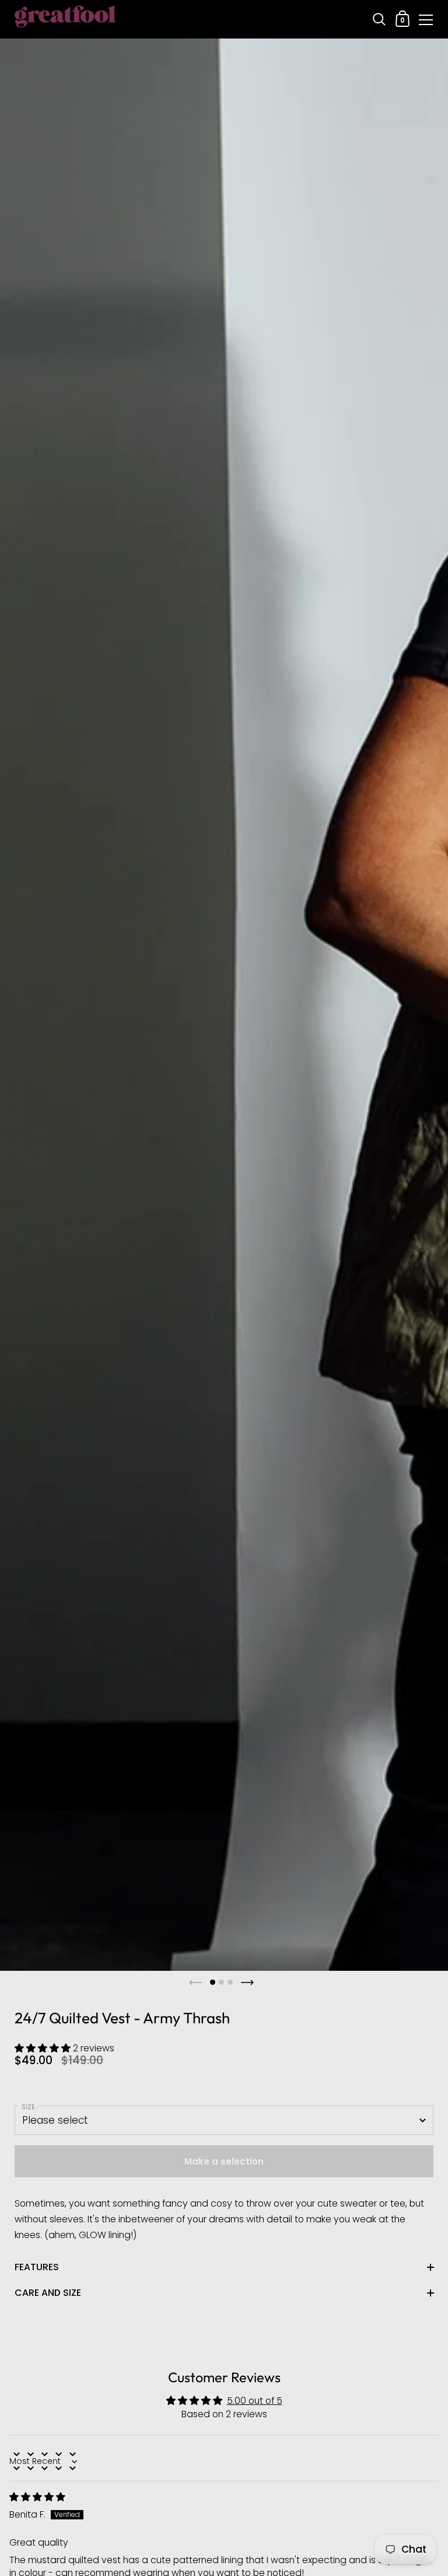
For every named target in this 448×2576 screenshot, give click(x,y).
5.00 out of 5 (255, 2401)
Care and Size (48, 2293)
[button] (44, 2048)
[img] (37, 2497)
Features (37, 2267)
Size (28, 2107)
